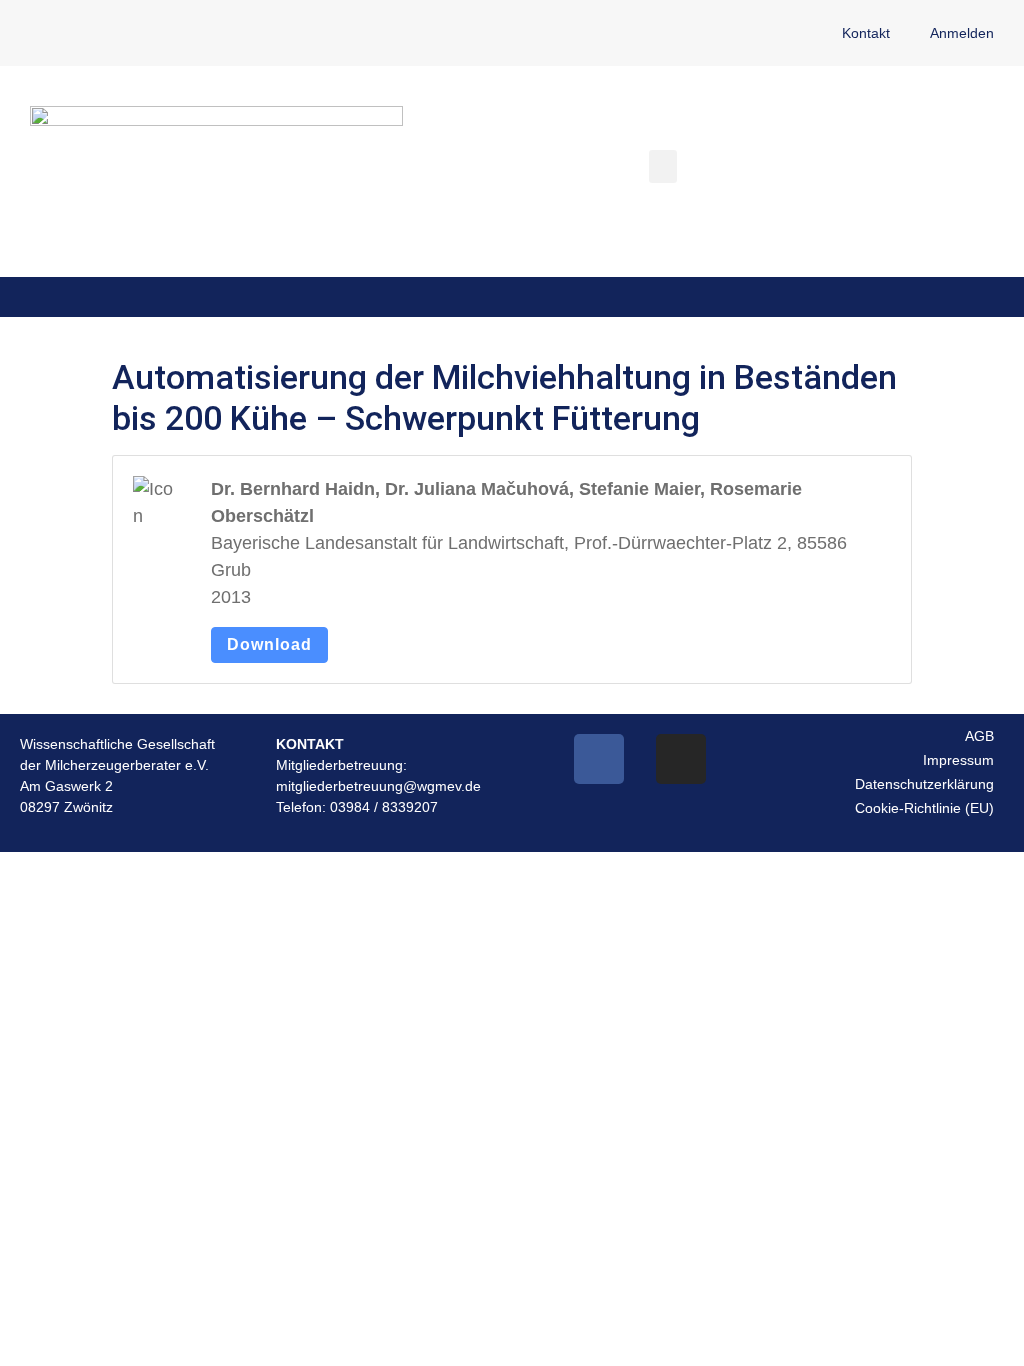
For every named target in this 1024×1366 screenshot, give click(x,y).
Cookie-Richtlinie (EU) (924, 808)
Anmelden (962, 33)
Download (269, 644)
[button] (663, 166)
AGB (979, 736)
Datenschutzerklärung (924, 784)
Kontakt (866, 33)
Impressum (958, 760)
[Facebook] (599, 759)
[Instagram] (681, 759)
